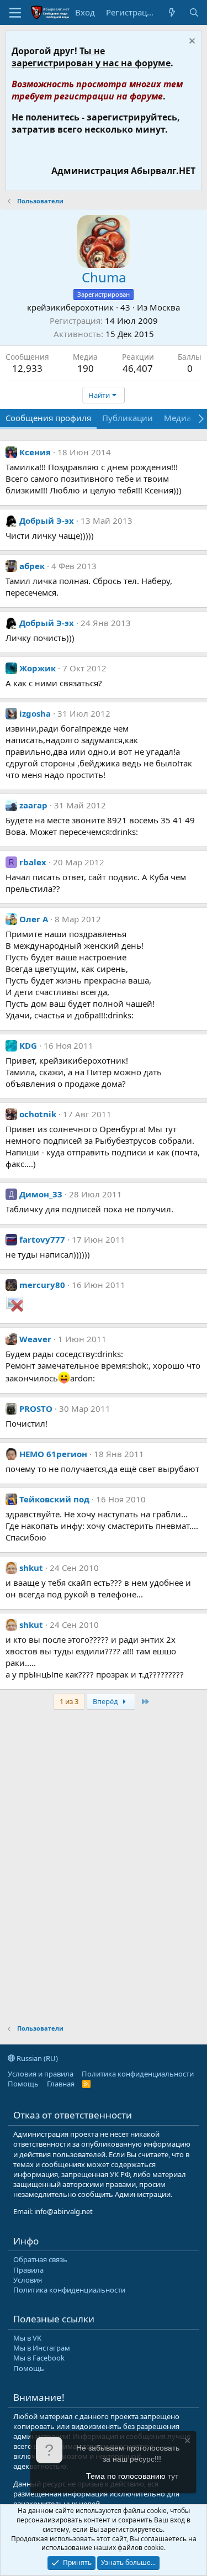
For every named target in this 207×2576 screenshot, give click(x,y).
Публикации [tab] (128, 418)
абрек (32, 566)
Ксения (35, 452)
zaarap (33, 805)
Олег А (34, 919)
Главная (61, 2084)
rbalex (33, 862)
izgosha (35, 713)
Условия (28, 2280)
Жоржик (38, 668)
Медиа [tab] (177, 418)
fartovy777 (42, 1239)
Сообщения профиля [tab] (48, 418)
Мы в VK (27, 2338)
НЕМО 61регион (53, 1454)
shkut (31, 1568)
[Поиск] (194, 12)
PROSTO (36, 1408)
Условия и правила (41, 2074)
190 (86, 368)
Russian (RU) (36, 2058)
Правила (28, 2270)
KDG (28, 1045)
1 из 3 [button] (69, 1701)
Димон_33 (41, 1194)
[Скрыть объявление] (191, 42)
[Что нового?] (172, 12)
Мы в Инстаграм (42, 2348)
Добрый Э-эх (47, 521)
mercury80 (42, 1285)
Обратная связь (40, 2259)
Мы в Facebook (39, 2358)
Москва (165, 307)
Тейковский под (54, 1499)
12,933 (27, 368)
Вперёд (106, 1701)
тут (173, 2476)
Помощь (23, 2084)
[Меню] (15, 13)
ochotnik (38, 1114)
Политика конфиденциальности (138, 2074)
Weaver (35, 1339)
